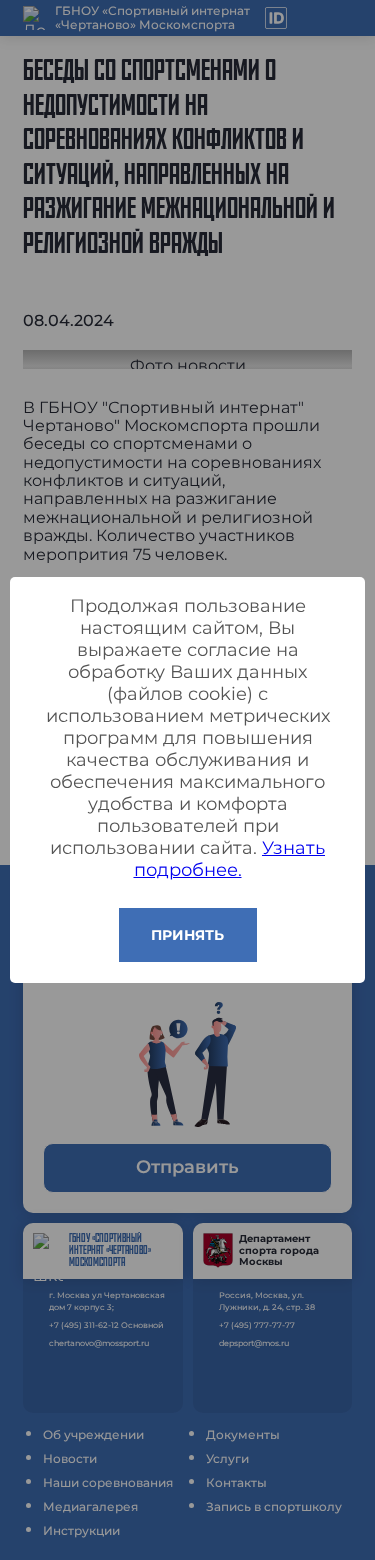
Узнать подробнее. (230, 859)
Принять (187, 935)
